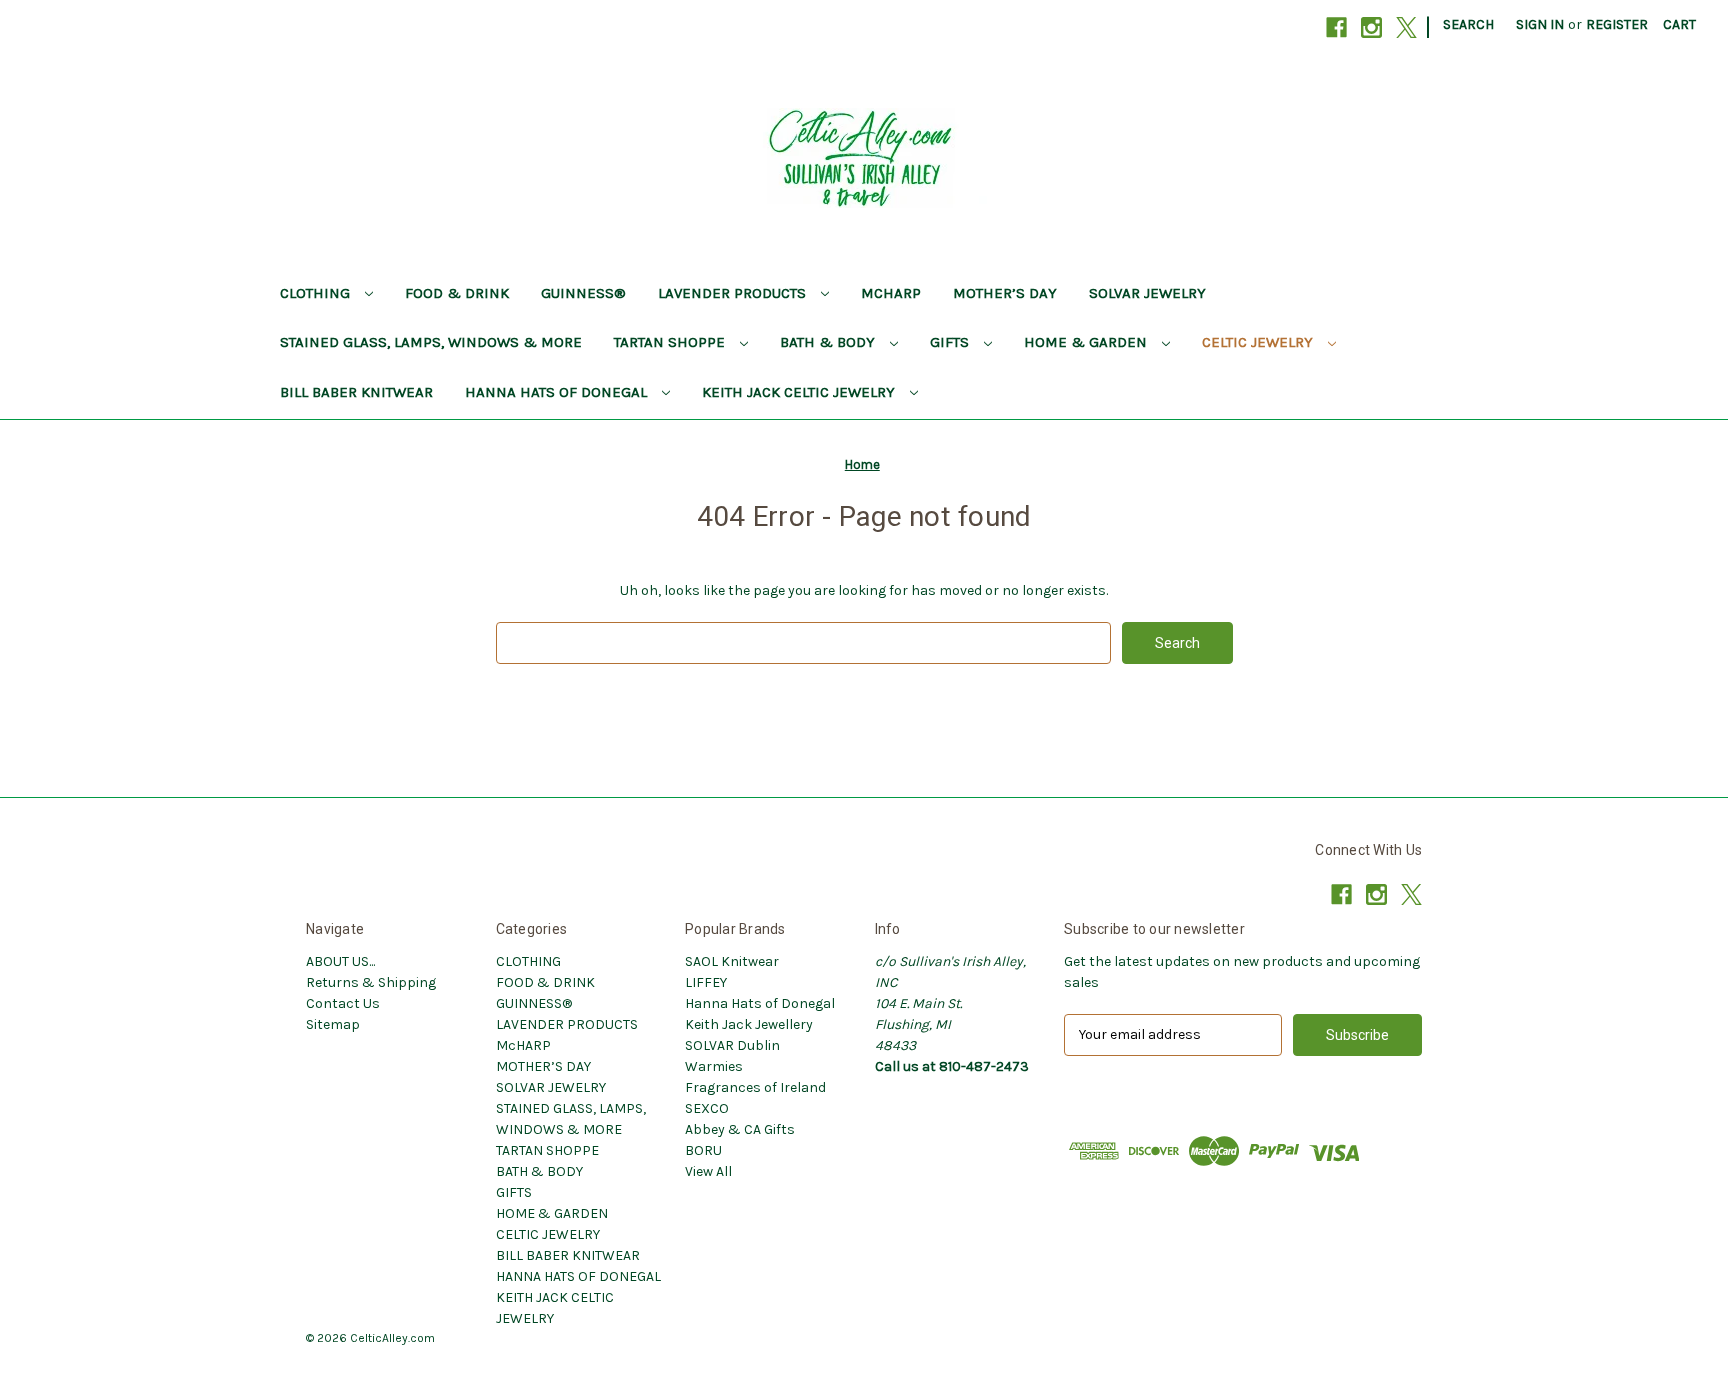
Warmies (714, 1066)
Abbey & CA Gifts (740, 1129)
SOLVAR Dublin (732, 1045)
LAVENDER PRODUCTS (734, 293)
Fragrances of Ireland (755, 1087)
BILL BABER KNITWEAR (356, 392)
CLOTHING (317, 293)
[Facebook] (1336, 27)
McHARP (891, 293)
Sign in (1540, 24)
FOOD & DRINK (457, 293)
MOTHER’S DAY (1005, 293)
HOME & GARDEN (1087, 342)
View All (708, 1171)
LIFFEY (706, 982)
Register (1617, 24)
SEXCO (707, 1108)
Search (1468, 24)
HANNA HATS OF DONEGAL (558, 392)
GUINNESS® (583, 293)
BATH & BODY (829, 342)
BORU (703, 1150)
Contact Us (343, 1003)
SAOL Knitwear (732, 961)
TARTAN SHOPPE (671, 342)
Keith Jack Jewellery (749, 1024)
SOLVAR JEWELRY (1147, 293)
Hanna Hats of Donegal (760, 1003)
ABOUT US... (340, 961)
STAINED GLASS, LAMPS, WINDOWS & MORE (431, 342)
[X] (1406, 27)
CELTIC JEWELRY (1259, 342)
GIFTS (951, 342)
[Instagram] (1371, 27)
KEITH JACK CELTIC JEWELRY (800, 392)
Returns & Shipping (371, 982)
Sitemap (333, 1024)
